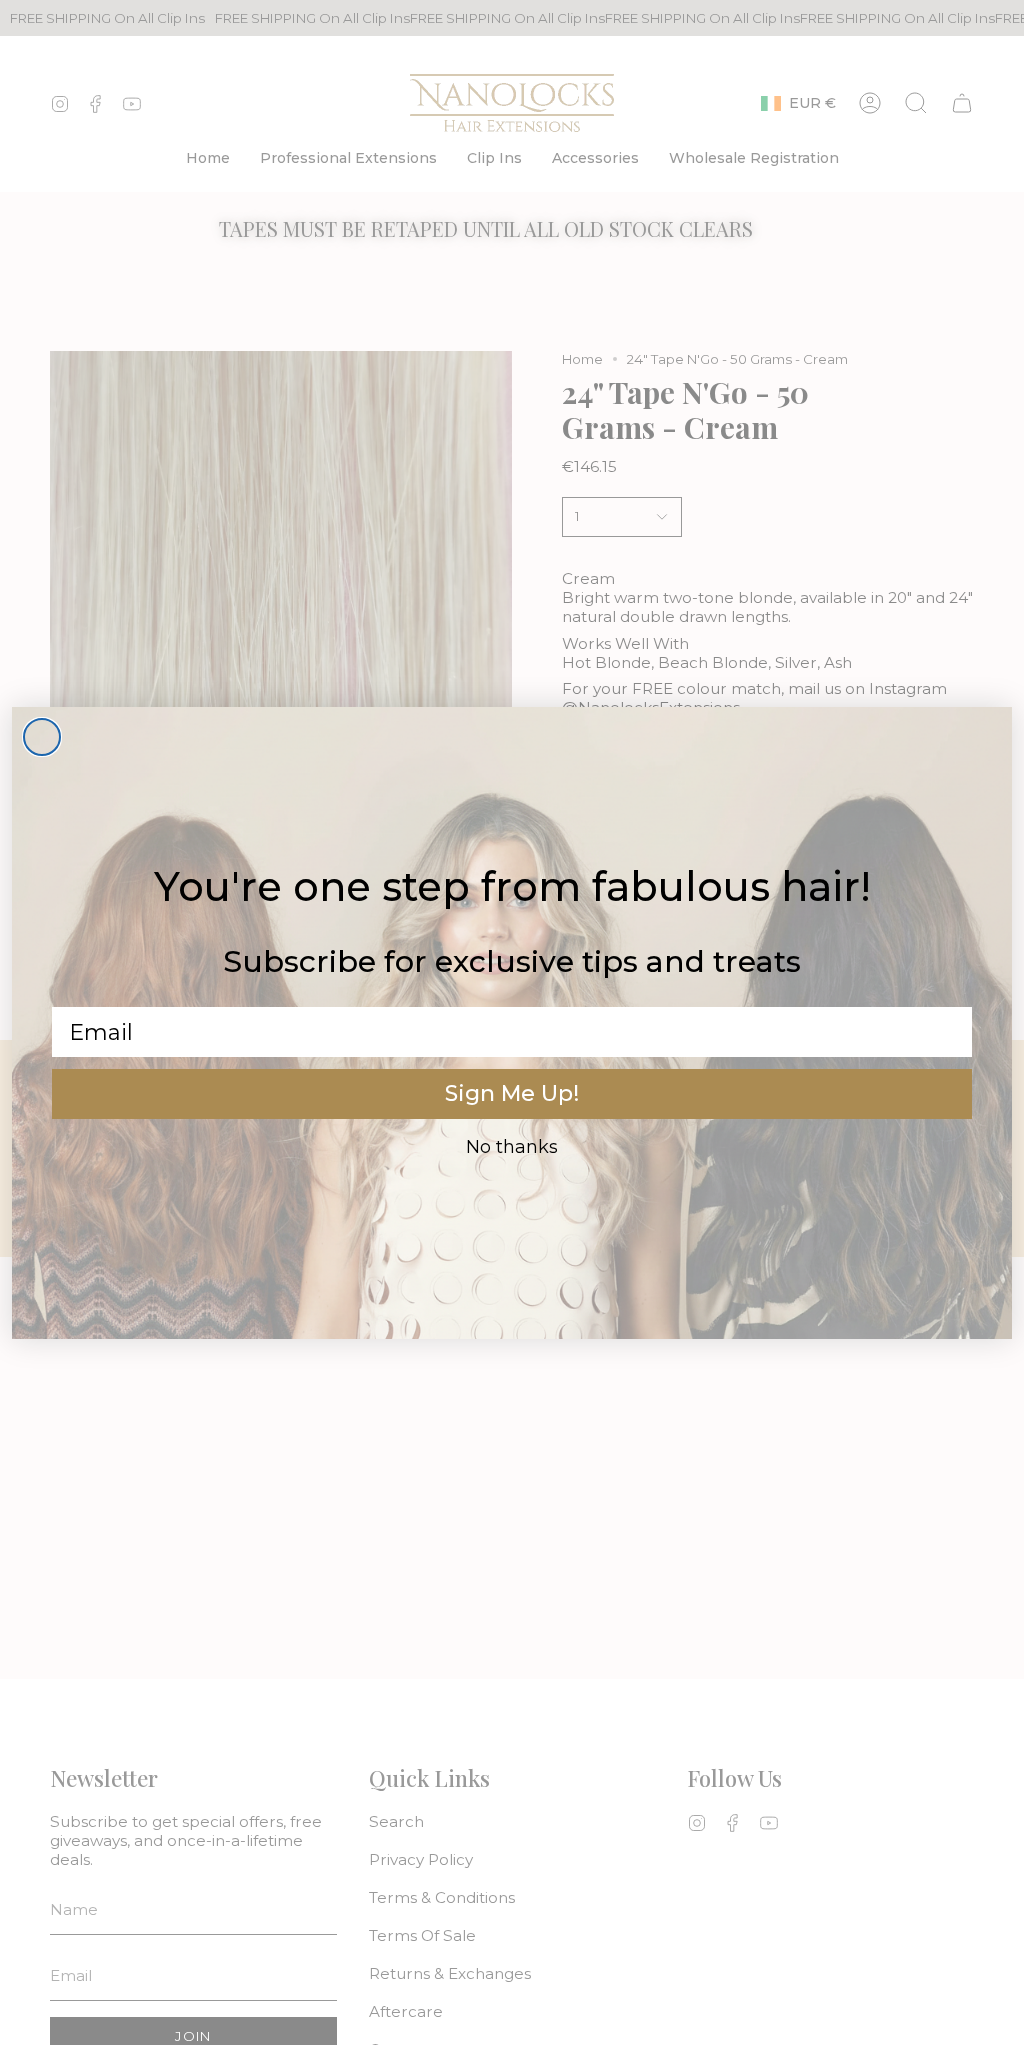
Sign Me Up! (512, 1093)
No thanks (512, 1147)
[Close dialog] (42, 737)
